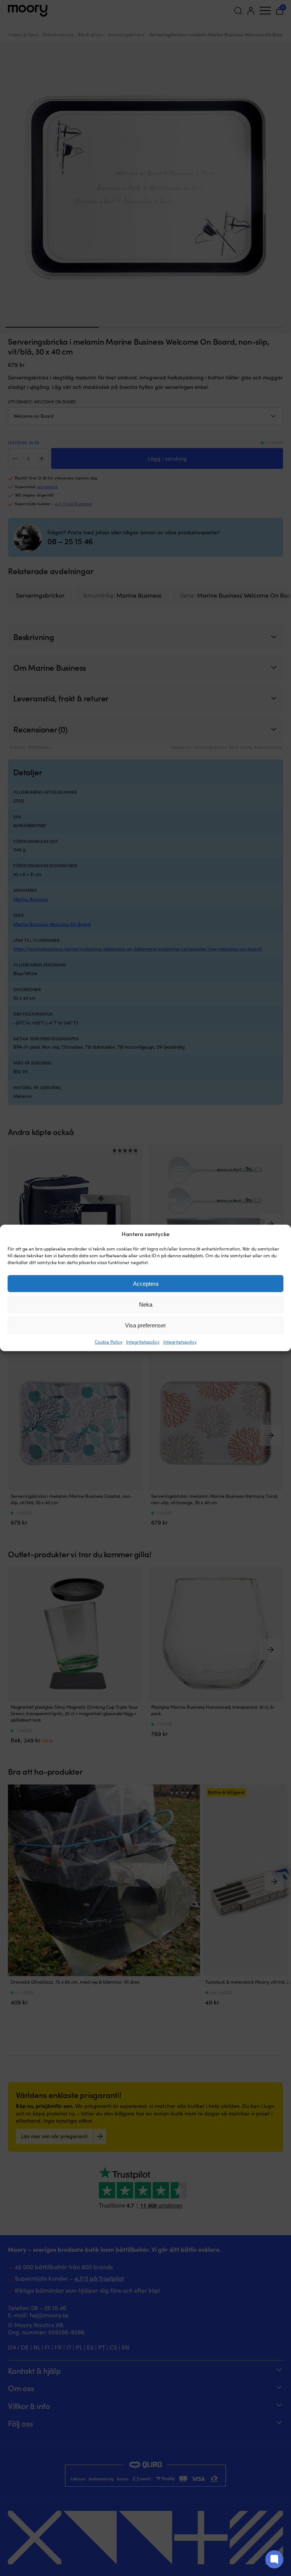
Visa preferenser (145, 1325)
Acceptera (146, 1284)
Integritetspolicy (143, 1342)
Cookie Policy (109, 1342)
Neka (146, 1304)
